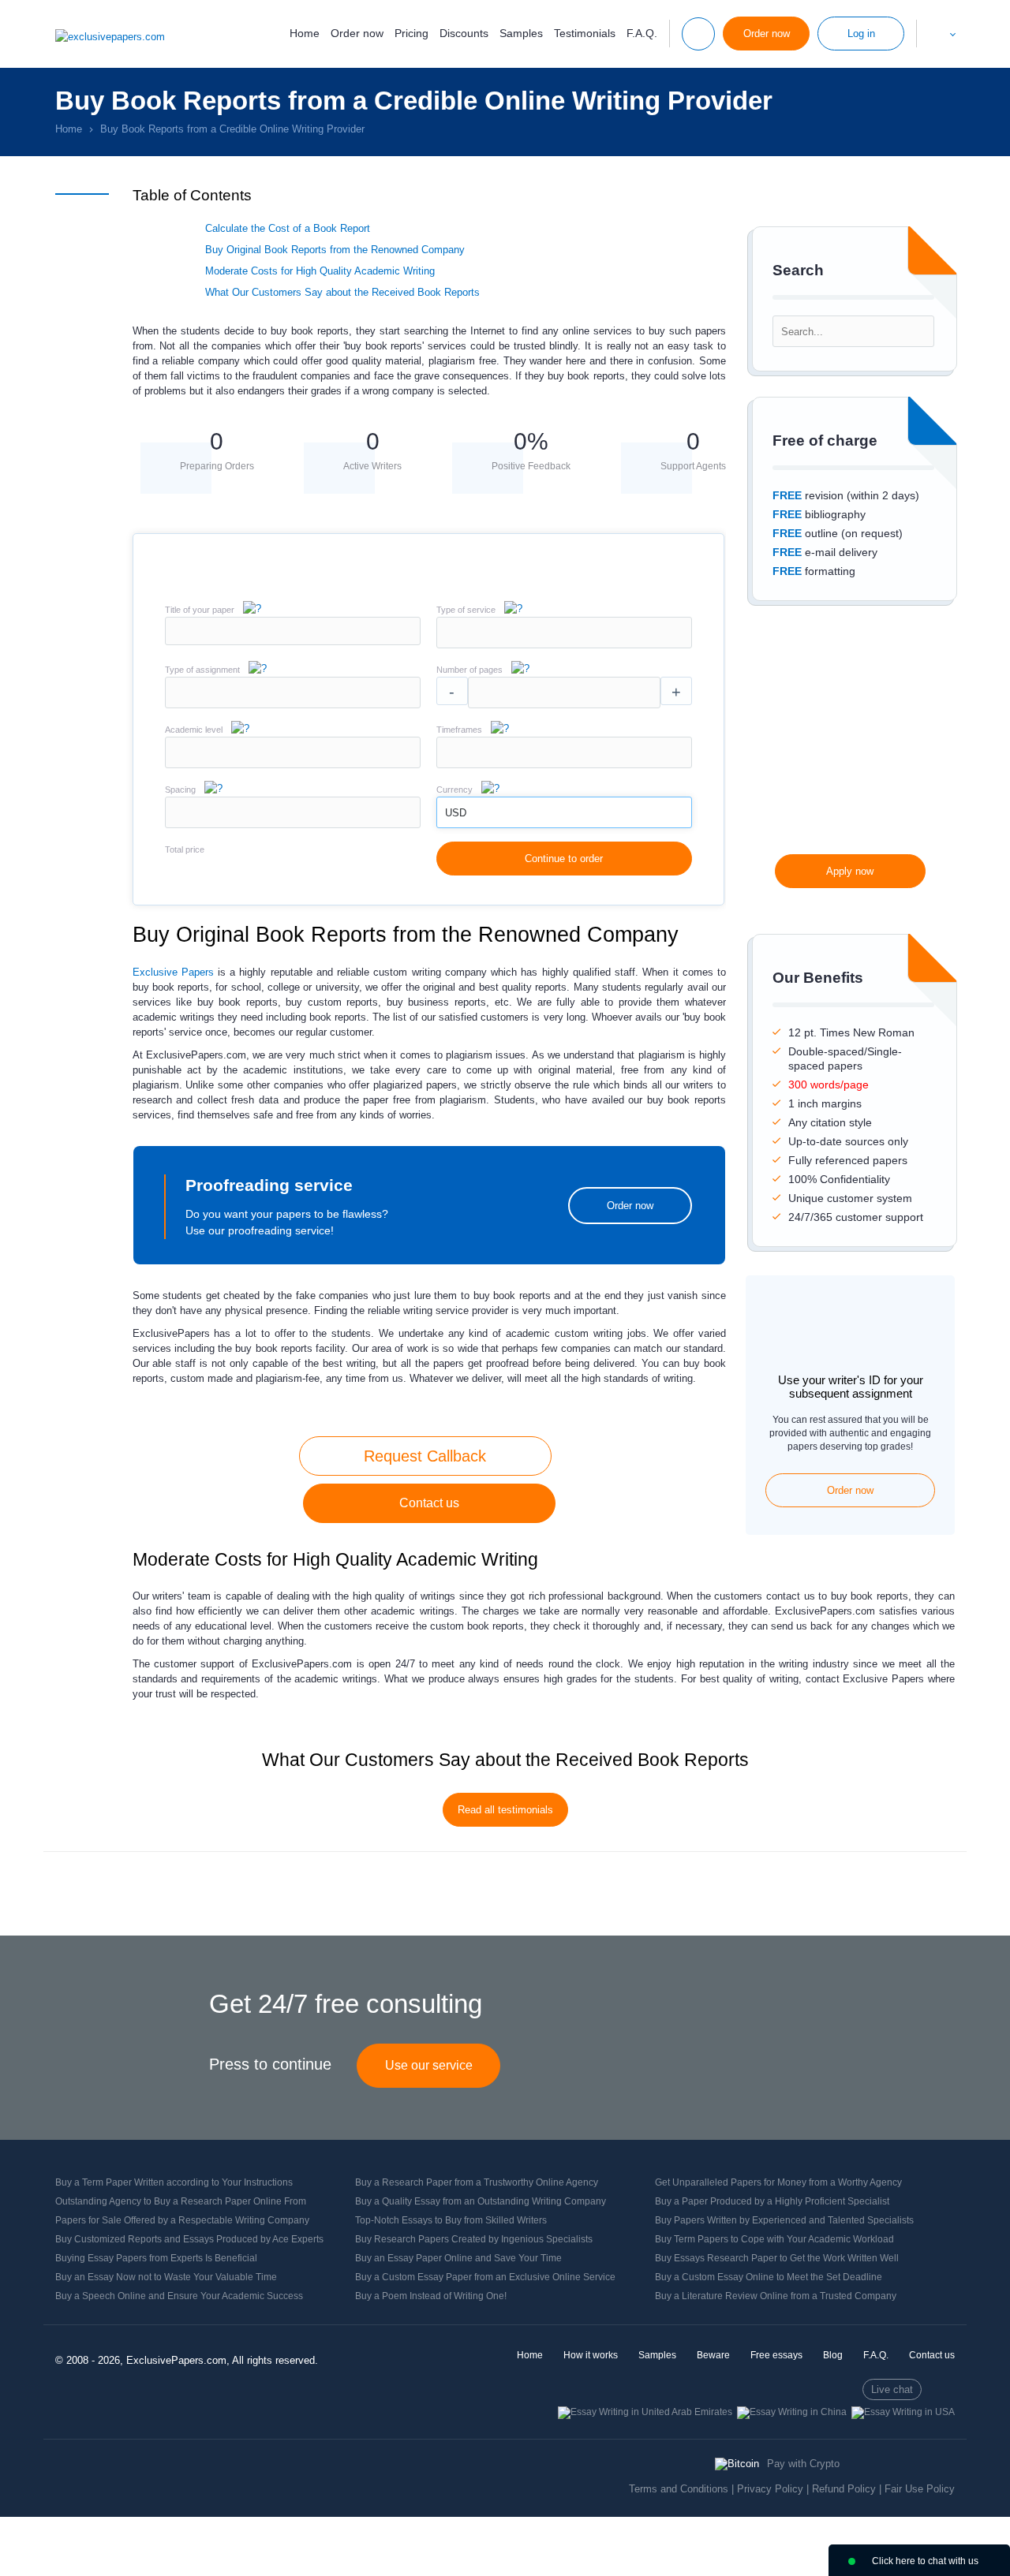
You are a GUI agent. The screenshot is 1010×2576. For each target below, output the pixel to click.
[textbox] (564, 633)
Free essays (776, 2355)
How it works (591, 2355)
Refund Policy (844, 2489)
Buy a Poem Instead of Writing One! (431, 2296)
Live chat (892, 2389)
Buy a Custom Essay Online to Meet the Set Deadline (769, 2277)
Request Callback (425, 1456)
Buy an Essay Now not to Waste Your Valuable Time (166, 2277)
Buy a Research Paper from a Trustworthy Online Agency (477, 2182)
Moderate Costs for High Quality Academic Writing (320, 271)
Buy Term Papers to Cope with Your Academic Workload (774, 2239)
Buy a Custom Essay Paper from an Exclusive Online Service (485, 2277)
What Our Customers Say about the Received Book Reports (342, 292)
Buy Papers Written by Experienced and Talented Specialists (784, 2220)
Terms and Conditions (679, 2489)
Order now (357, 33)
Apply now (850, 871)
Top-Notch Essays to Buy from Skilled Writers (451, 2220)
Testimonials (585, 33)
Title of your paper (200, 610)
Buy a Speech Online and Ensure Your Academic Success (179, 2296)
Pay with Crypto (803, 2464)
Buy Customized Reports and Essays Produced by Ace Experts (189, 2239)
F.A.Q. (642, 33)
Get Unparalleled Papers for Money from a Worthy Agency (778, 2182)
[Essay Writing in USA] (903, 2412)
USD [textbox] (456, 813)
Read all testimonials (505, 1810)
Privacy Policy (770, 2489)
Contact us (429, 1503)
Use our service (429, 2065)
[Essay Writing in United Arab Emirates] (645, 2412)
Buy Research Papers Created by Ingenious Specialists (474, 2239)
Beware (713, 2355)
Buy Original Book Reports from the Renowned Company (335, 250)
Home (305, 33)
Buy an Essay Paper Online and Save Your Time (458, 2258)
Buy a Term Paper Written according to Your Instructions (174, 2182)
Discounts (464, 33)
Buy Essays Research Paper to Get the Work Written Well (777, 2258)
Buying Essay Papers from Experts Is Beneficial (156, 2258)
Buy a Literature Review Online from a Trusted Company (776, 2296)
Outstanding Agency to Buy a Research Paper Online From (181, 2201)
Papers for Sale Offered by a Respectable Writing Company (182, 2220)
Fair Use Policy (920, 2489)
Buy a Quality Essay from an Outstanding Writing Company (481, 2201)
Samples (521, 33)
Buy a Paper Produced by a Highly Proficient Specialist (772, 2201)
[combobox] (564, 645)
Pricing (411, 33)
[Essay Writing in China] (792, 2412)
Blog (833, 2355)
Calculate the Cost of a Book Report (288, 228)
